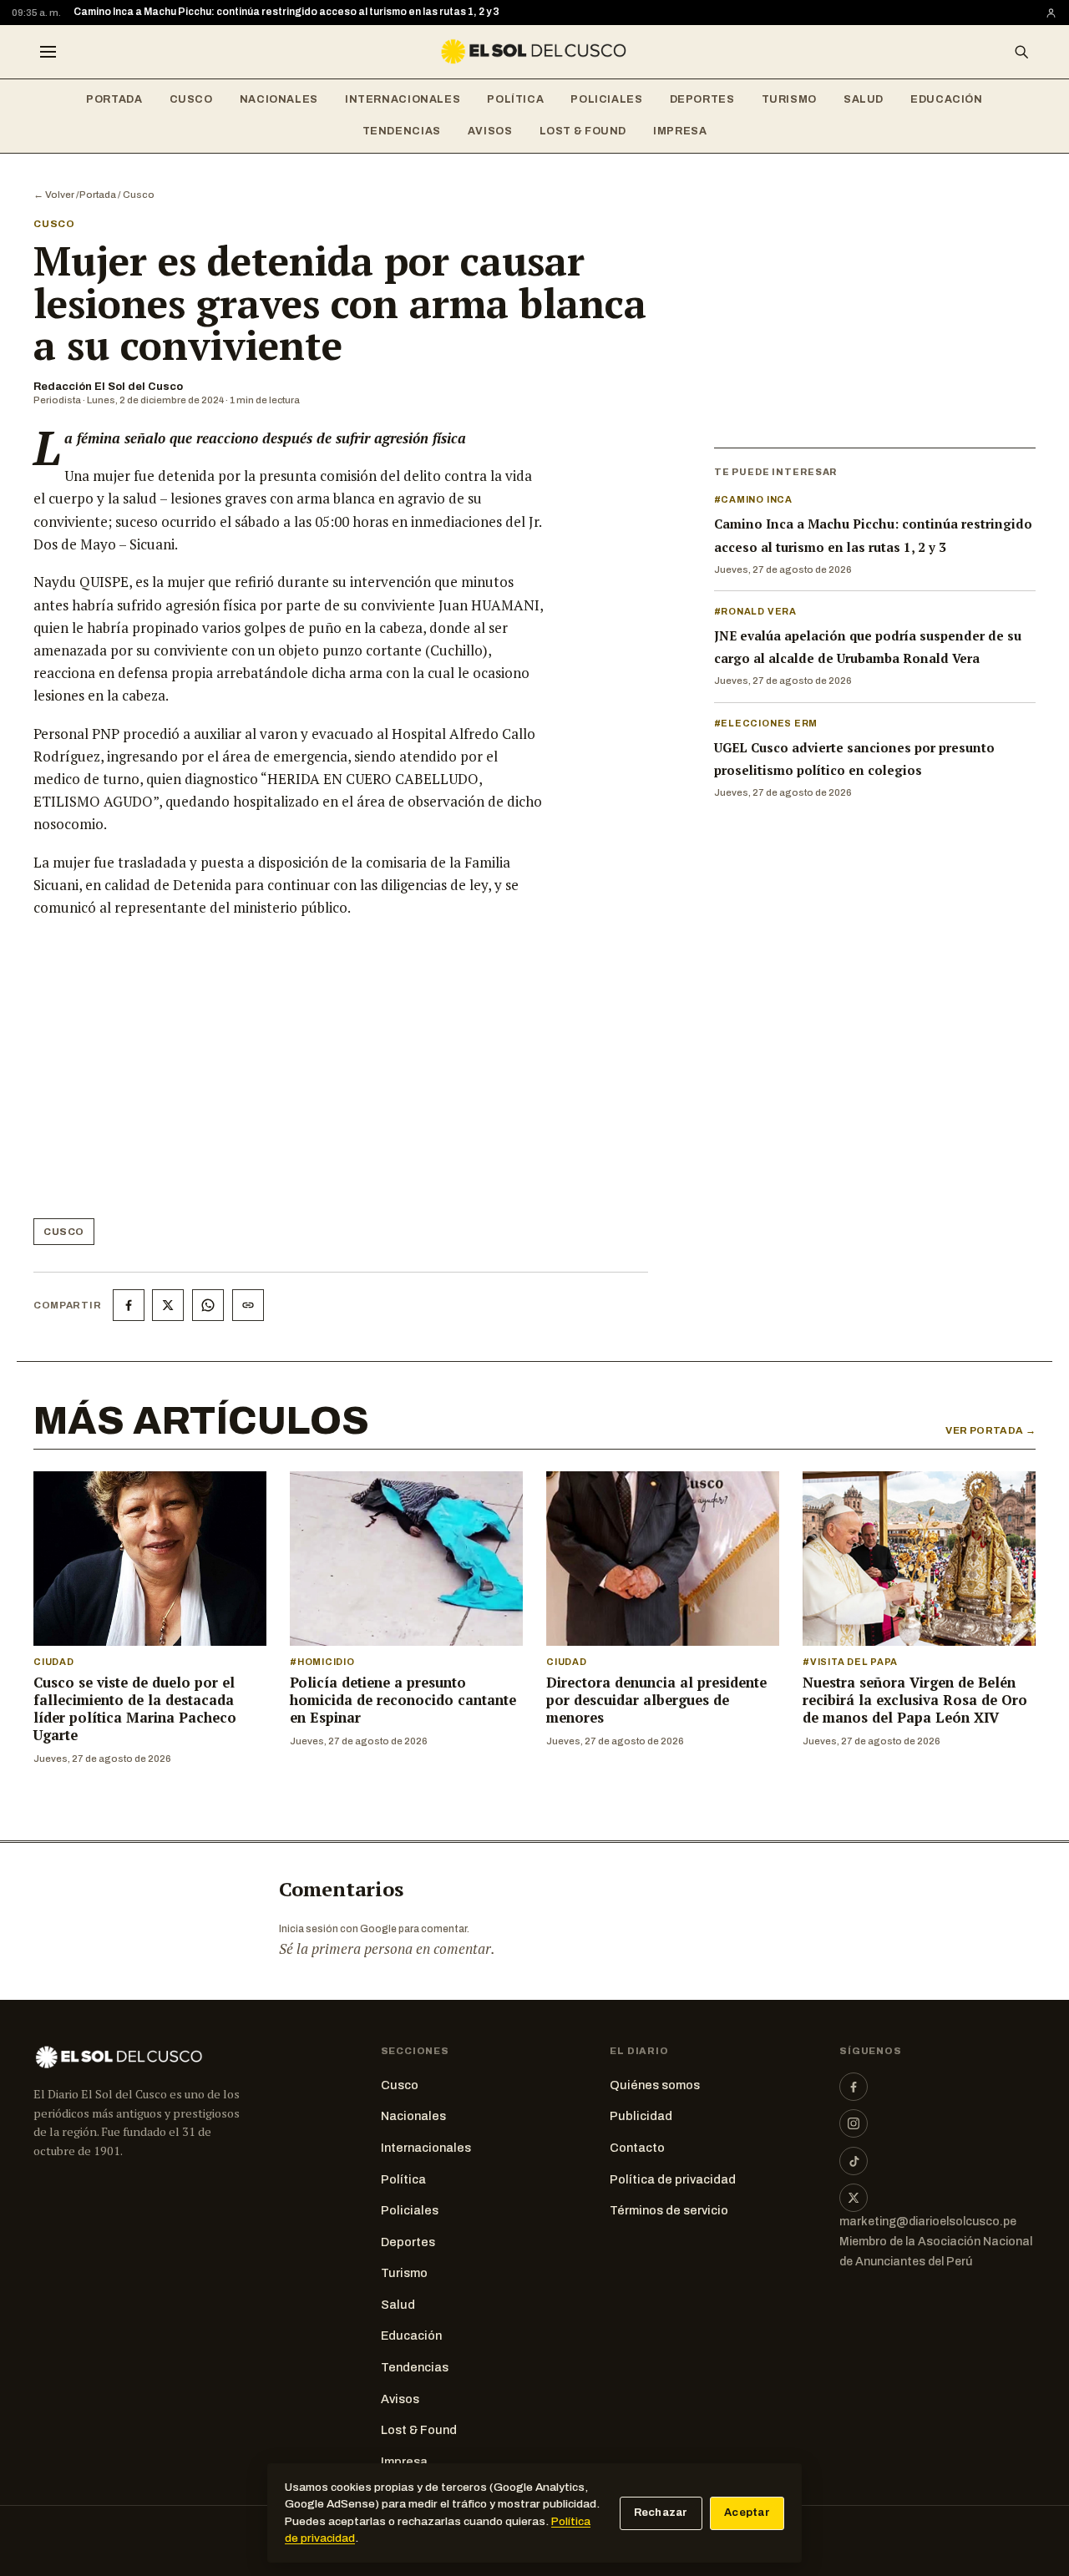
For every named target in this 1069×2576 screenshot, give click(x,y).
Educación (947, 99)
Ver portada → (990, 1430)
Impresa (680, 131)
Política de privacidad (673, 2179)
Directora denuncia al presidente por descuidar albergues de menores (656, 1700)
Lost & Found (583, 131)
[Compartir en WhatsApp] (208, 1305)
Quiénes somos (655, 2085)
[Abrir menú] (48, 52)
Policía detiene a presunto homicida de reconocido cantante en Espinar (403, 1700)
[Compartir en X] (168, 1305)
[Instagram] (854, 2123)
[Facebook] (854, 2087)
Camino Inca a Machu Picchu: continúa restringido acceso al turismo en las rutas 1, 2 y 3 (286, 12)
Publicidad (641, 2116)
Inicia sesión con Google (338, 1929)
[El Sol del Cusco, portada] (534, 52)
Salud (864, 99)
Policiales (606, 99)
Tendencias (402, 131)
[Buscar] (1021, 52)
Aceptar (747, 2513)
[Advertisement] (289, 1075)
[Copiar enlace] (248, 1305)
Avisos (490, 131)
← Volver (54, 195)
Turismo (789, 99)
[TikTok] (854, 2161)
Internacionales (403, 99)
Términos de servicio (669, 2210)
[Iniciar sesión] (1051, 13)
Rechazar (661, 2513)
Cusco (191, 99)
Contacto (637, 2148)
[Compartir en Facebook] (129, 1305)
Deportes (702, 99)
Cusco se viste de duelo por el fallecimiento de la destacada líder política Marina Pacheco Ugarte (135, 1709)
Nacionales (279, 99)
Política (515, 99)
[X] (854, 2198)
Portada (114, 99)
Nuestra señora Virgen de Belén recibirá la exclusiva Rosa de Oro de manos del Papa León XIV (915, 1700)
